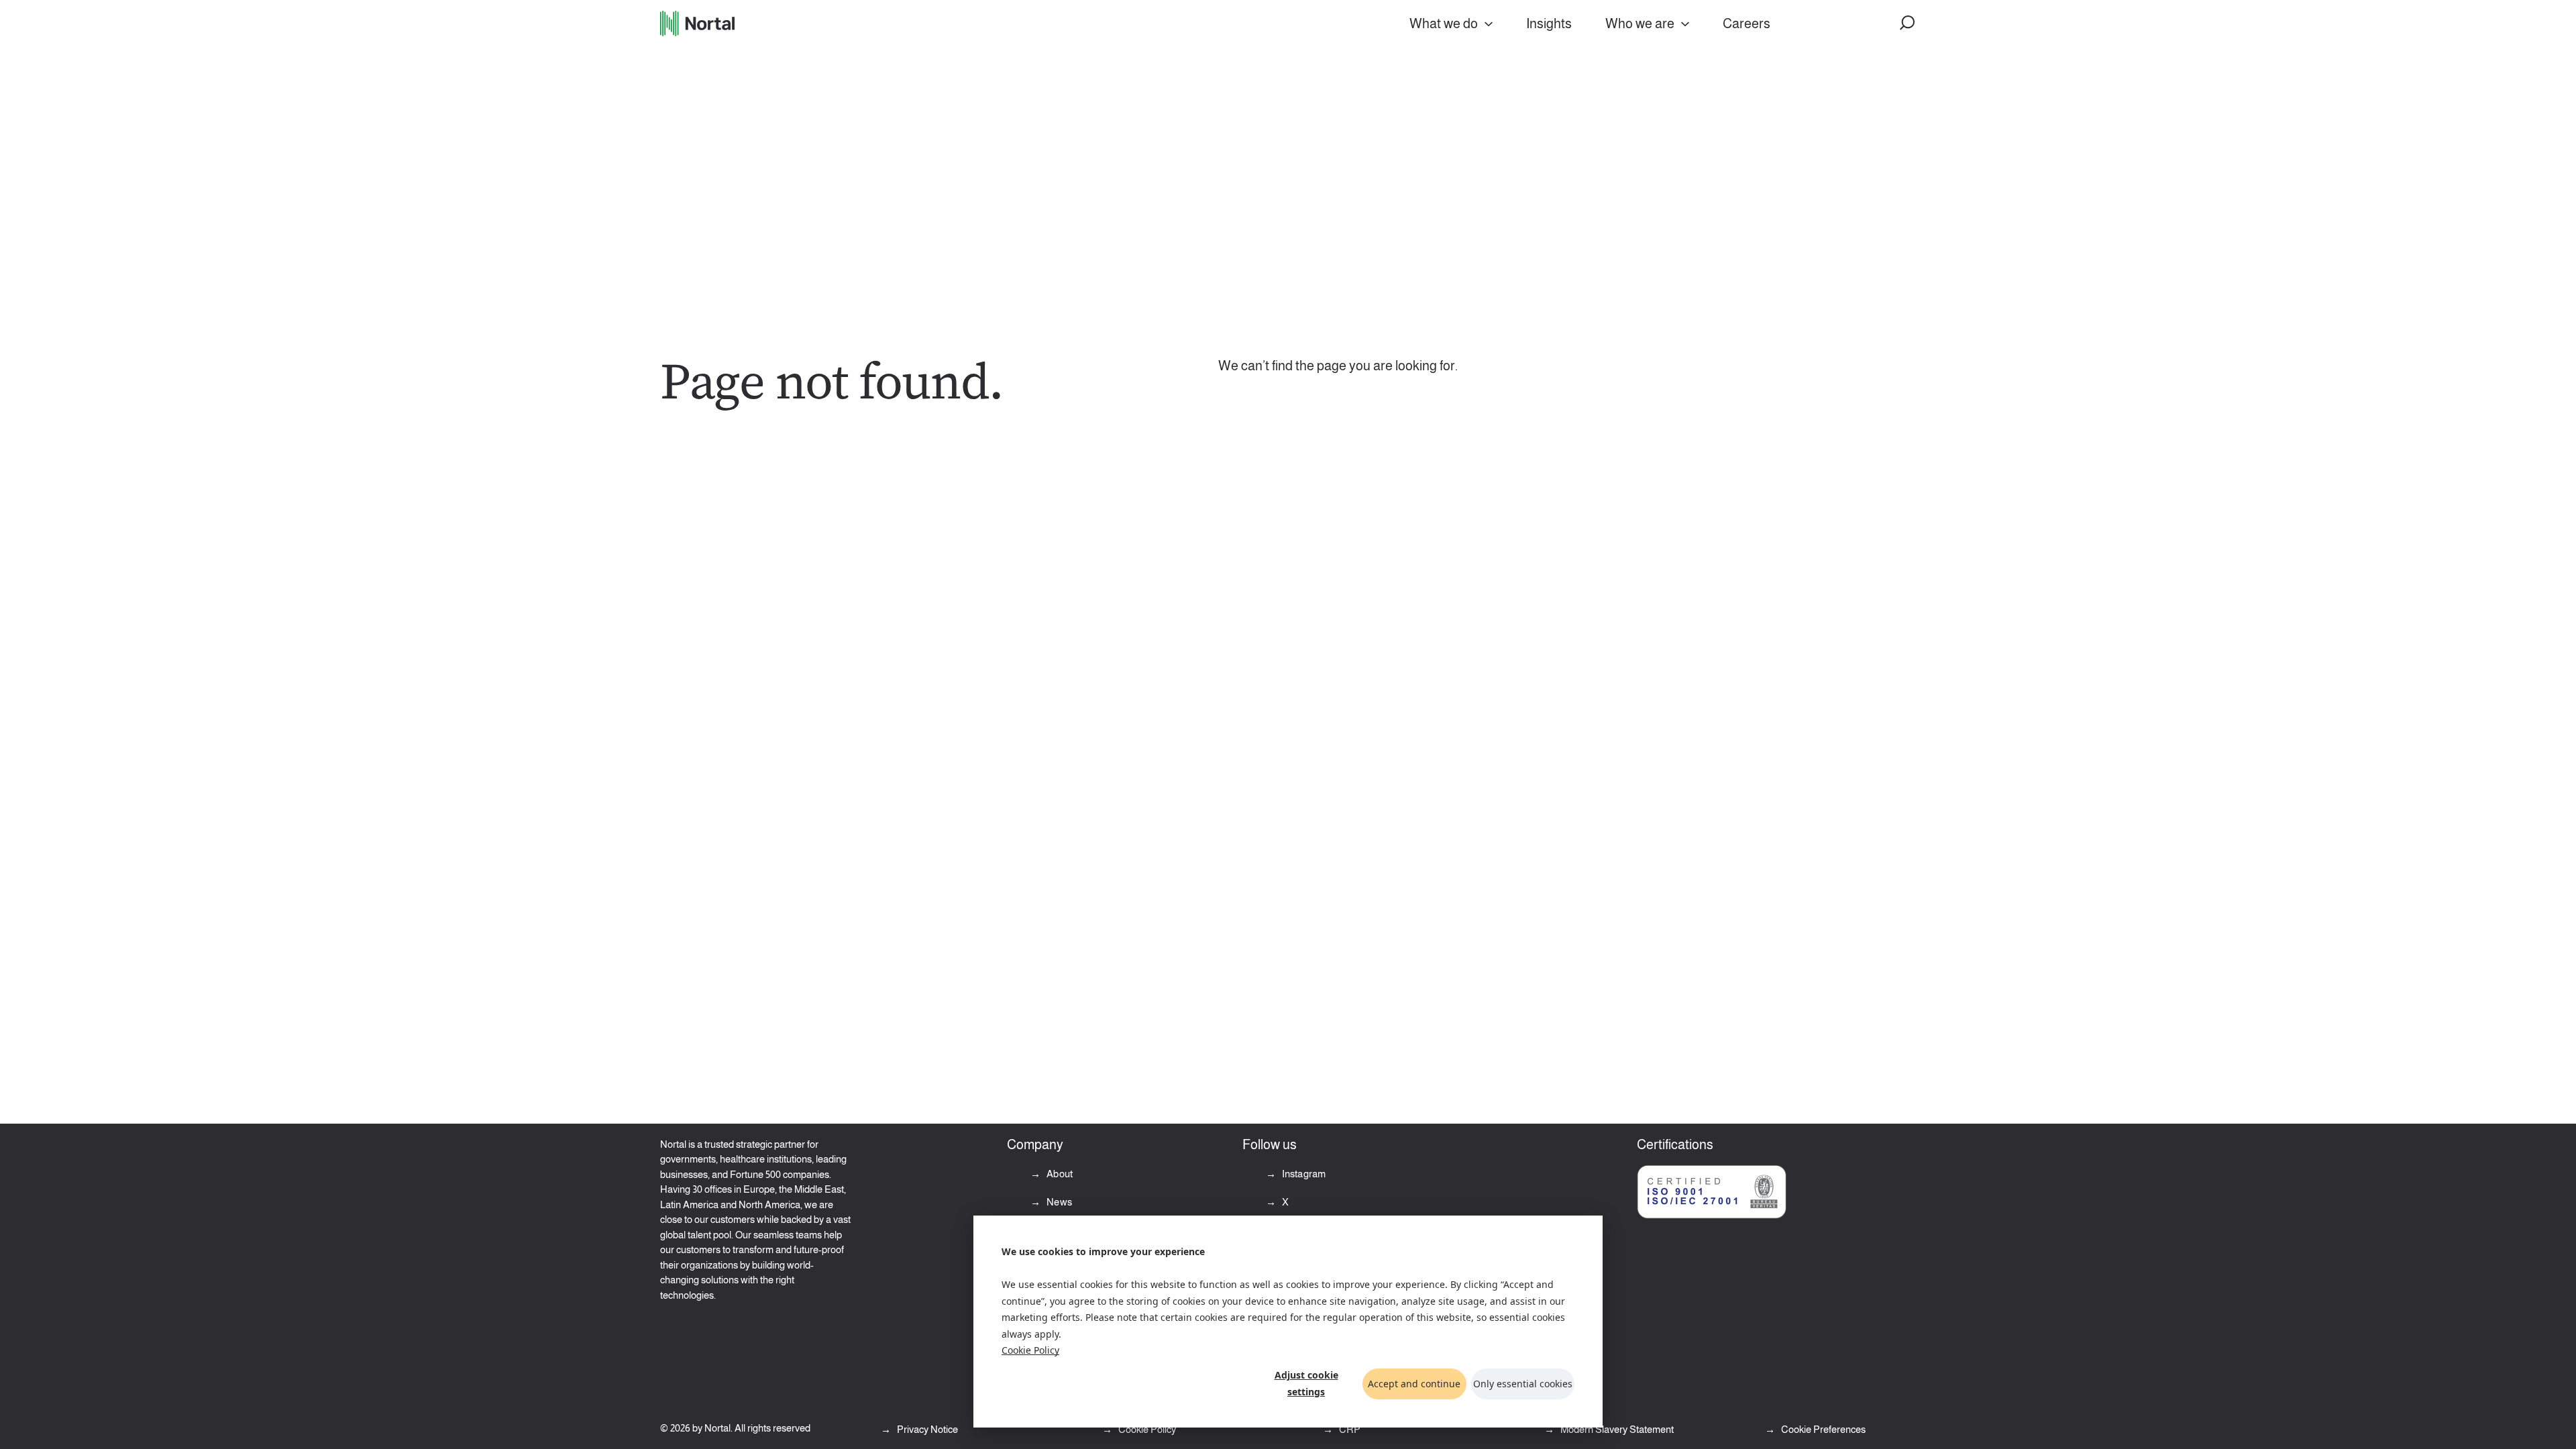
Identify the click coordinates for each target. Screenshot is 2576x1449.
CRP (1349, 1429)
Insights (1549, 23)
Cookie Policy (1030, 1350)
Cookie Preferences (1823, 1429)
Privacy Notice (926, 1429)
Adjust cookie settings (1306, 1383)
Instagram (1303, 1174)
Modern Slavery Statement (1616, 1429)
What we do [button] (1444, 23)
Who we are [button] (1640, 23)
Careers (1747, 23)
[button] (1908, 23)
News (1058, 1202)
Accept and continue (1414, 1384)
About (1059, 1174)
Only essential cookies (1523, 1384)
